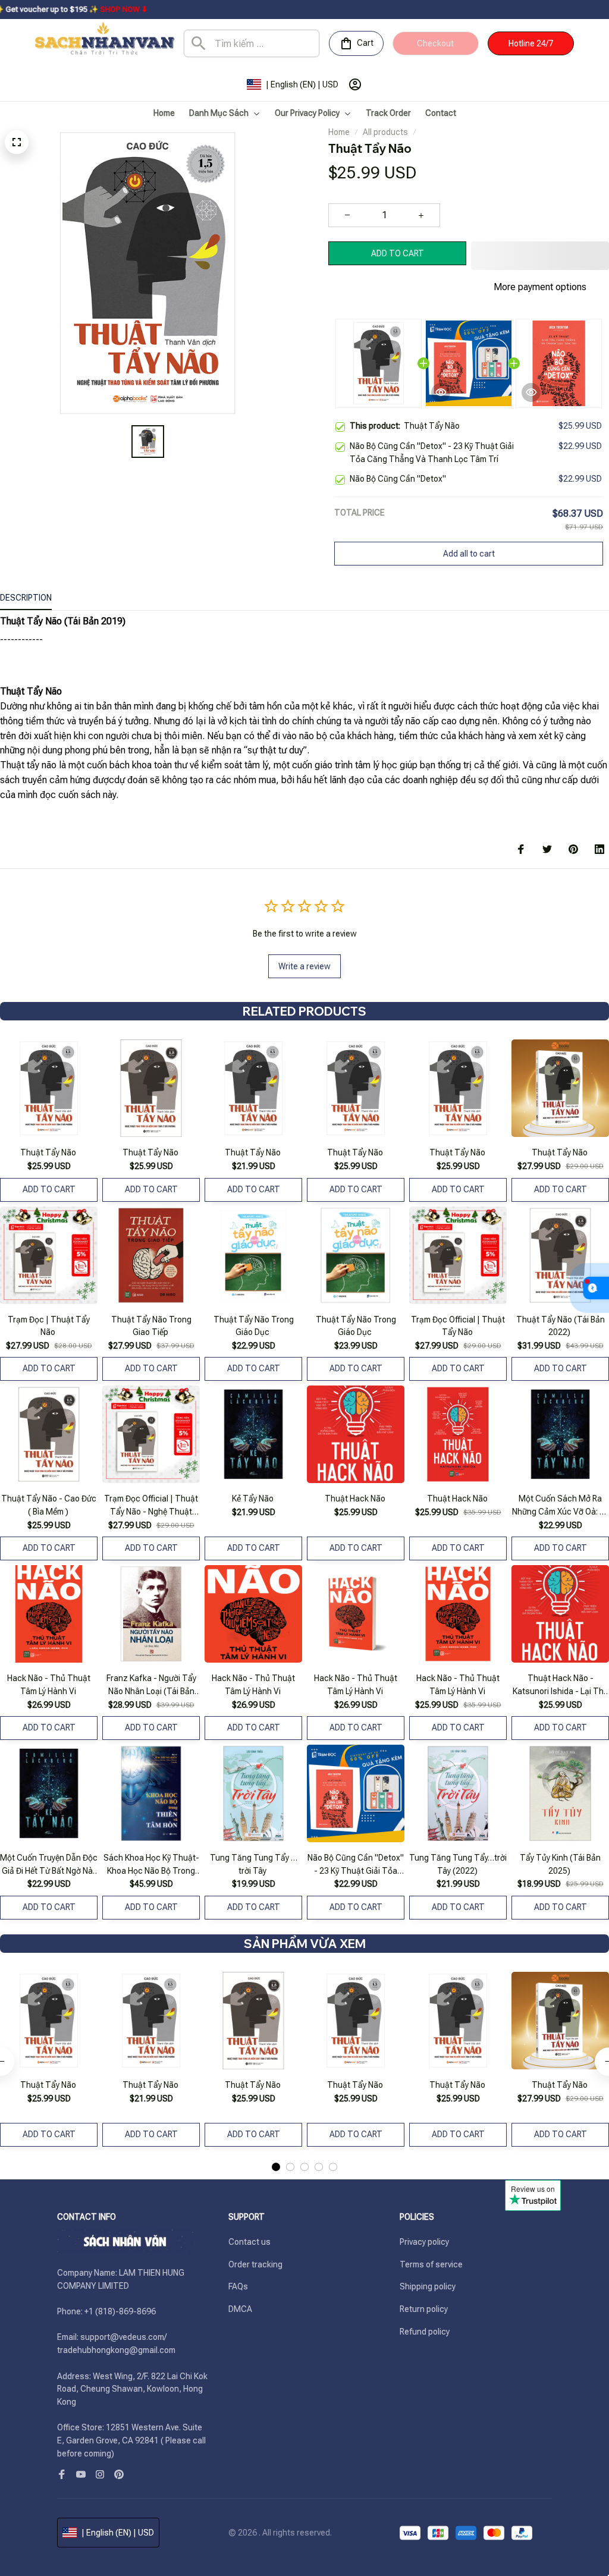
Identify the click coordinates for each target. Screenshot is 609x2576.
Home (339, 132)
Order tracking (255, 2264)
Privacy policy (424, 2242)
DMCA (240, 2309)
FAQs (238, 2286)
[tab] (276, 2167)
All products (385, 132)
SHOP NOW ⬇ (45, 9)
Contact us (249, 2242)
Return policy (424, 2309)
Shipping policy (428, 2286)
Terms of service (431, 2264)
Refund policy (425, 2332)
